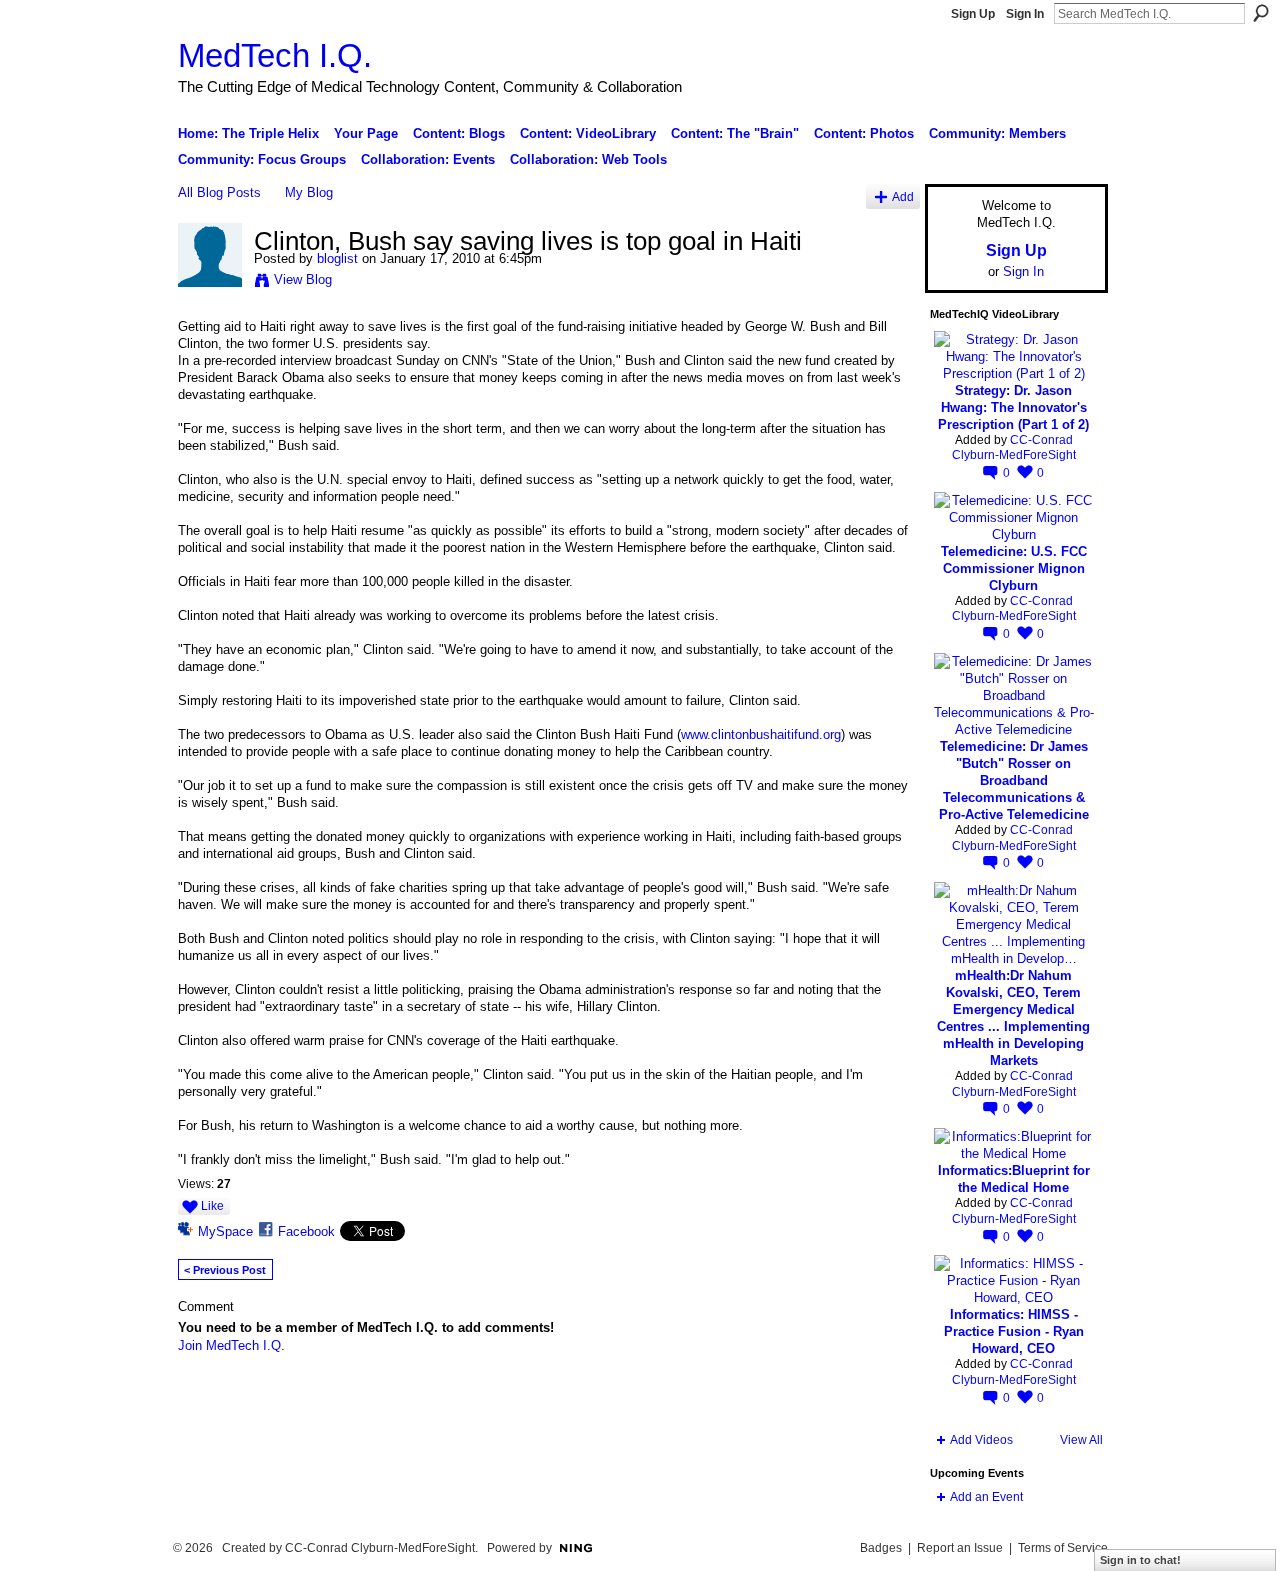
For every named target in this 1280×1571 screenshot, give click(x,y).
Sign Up (973, 14)
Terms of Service (1063, 1548)
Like (212, 1206)
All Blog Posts (219, 192)
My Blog (309, 192)
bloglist (337, 258)
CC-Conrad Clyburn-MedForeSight (1014, 448)
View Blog (303, 279)
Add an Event (986, 1497)
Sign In (1025, 14)
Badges (881, 1548)
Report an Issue (960, 1548)
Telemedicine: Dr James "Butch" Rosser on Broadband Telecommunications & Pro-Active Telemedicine (1014, 780)
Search (1261, 13)
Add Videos (981, 1440)
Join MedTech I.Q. (231, 1345)
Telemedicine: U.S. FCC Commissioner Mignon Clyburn (1014, 568)
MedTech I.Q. (275, 55)
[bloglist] (210, 283)
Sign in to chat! (1140, 1560)
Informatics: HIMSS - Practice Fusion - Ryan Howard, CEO (1014, 1331)
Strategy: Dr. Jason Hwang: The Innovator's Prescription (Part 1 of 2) (1013, 407)
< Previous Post (225, 1270)
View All (1081, 1440)
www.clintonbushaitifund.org (761, 734)
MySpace (225, 1231)
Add (903, 196)
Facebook (306, 1231)
